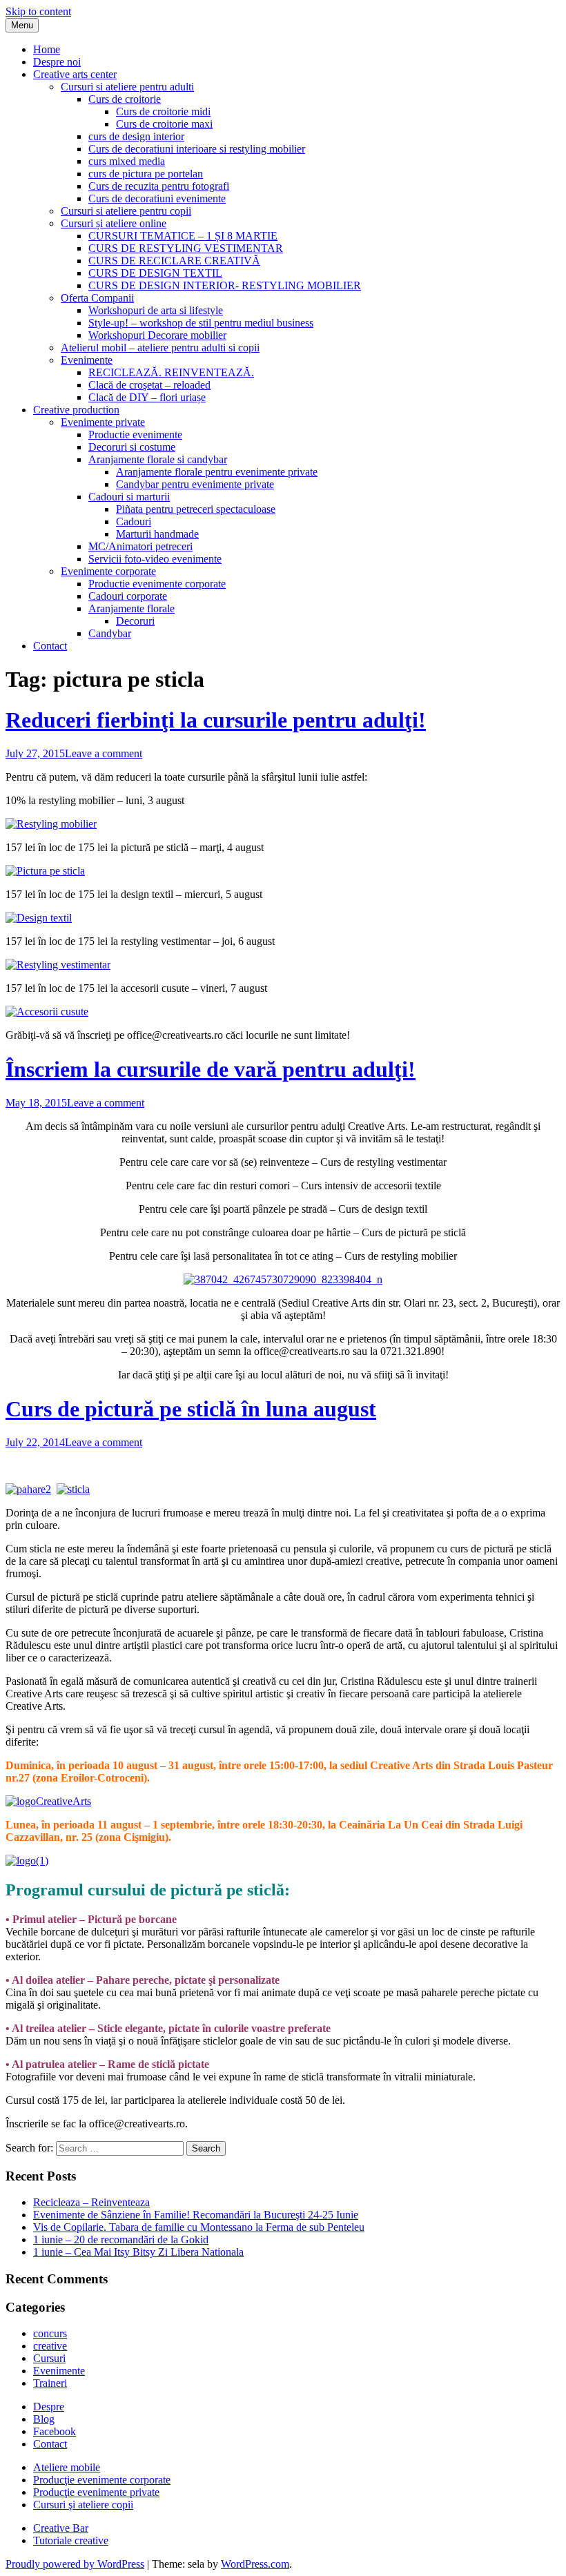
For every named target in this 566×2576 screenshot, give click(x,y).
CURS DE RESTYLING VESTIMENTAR (186, 248)
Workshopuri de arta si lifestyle (156, 310)
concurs (50, 2333)
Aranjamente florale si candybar (158, 459)
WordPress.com (255, 2564)
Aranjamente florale (131, 608)
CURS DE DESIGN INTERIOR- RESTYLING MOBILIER (225, 285)
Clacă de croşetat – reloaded (149, 385)
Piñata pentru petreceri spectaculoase (196, 509)
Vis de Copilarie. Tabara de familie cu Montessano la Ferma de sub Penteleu (199, 2227)
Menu (22, 25)
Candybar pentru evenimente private (195, 484)
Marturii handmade (157, 534)
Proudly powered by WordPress (75, 2564)
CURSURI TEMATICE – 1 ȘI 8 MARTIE (183, 236)
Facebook (55, 2431)
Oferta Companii (97, 298)
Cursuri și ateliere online (114, 223)
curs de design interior (136, 136)
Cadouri (134, 521)
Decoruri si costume (132, 447)
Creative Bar (61, 2528)
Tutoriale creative (71, 2540)
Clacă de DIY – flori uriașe (147, 397)
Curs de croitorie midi (163, 111)
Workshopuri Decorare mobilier (157, 335)
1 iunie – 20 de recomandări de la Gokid (121, 2240)
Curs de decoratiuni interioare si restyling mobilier (197, 149)
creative (50, 2346)
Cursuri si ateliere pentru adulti (127, 87)
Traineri (50, 2383)
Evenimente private (103, 422)
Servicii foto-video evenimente (155, 559)
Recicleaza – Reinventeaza (91, 2202)
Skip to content (38, 11)
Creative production (76, 410)
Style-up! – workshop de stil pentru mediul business (201, 323)
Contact (50, 646)
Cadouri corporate (128, 596)
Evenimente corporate (108, 571)
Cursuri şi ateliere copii (83, 2505)
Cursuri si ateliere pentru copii (126, 211)
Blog (44, 2419)
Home (47, 49)
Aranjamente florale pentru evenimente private (217, 472)
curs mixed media (127, 161)
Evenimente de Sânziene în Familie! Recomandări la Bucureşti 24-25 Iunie (196, 2215)
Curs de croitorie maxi (164, 124)
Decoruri (135, 621)
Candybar (110, 633)
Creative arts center (75, 74)
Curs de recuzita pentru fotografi (159, 186)
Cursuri (49, 2358)
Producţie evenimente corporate (102, 2480)
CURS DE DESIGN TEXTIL (155, 273)
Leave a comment (104, 753)
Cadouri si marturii (129, 497)
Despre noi (57, 62)
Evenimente (87, 360)
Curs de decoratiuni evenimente (157, 198)
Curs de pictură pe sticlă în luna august (191, 1409)
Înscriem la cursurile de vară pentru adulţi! (211, 1069)
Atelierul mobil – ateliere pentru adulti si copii (160, 348)
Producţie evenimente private (96, 2492)
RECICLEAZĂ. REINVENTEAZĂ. (171, 372)
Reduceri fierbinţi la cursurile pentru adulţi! (216, 720)
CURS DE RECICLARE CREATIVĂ (174, 261)
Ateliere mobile (67, 2467)
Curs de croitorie (125, 99)
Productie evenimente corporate (157, 584)
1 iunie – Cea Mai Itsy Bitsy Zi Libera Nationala (138, 2252)
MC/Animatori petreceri (140, 546)
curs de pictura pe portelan (146, 174)
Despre (49, 2407)
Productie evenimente (135, 435)
